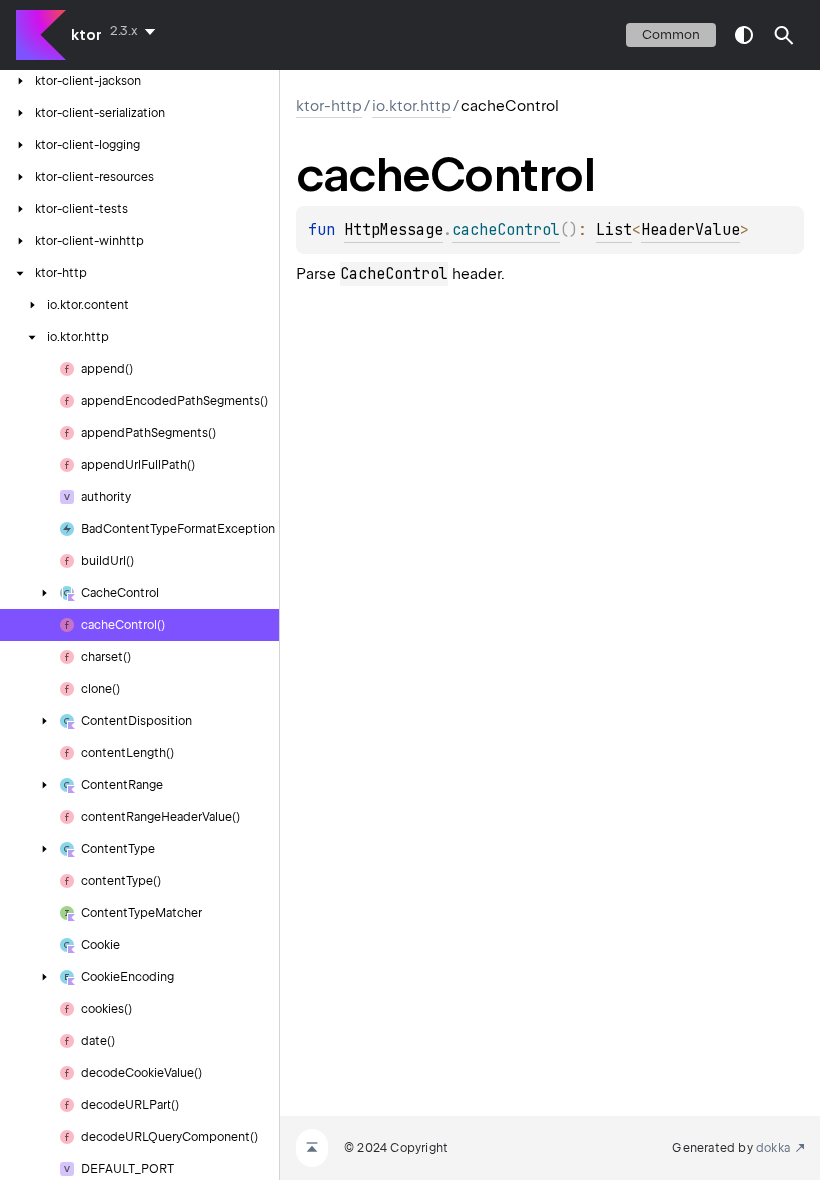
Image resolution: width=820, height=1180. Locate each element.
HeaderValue (690, 230)
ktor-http (329, 106)
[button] (784, 35)
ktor (86, 35)
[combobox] (136, 31)
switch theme (744, 35)
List (614, 230)
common (671, 34)
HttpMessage (393, 230)
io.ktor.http (411, 106)
